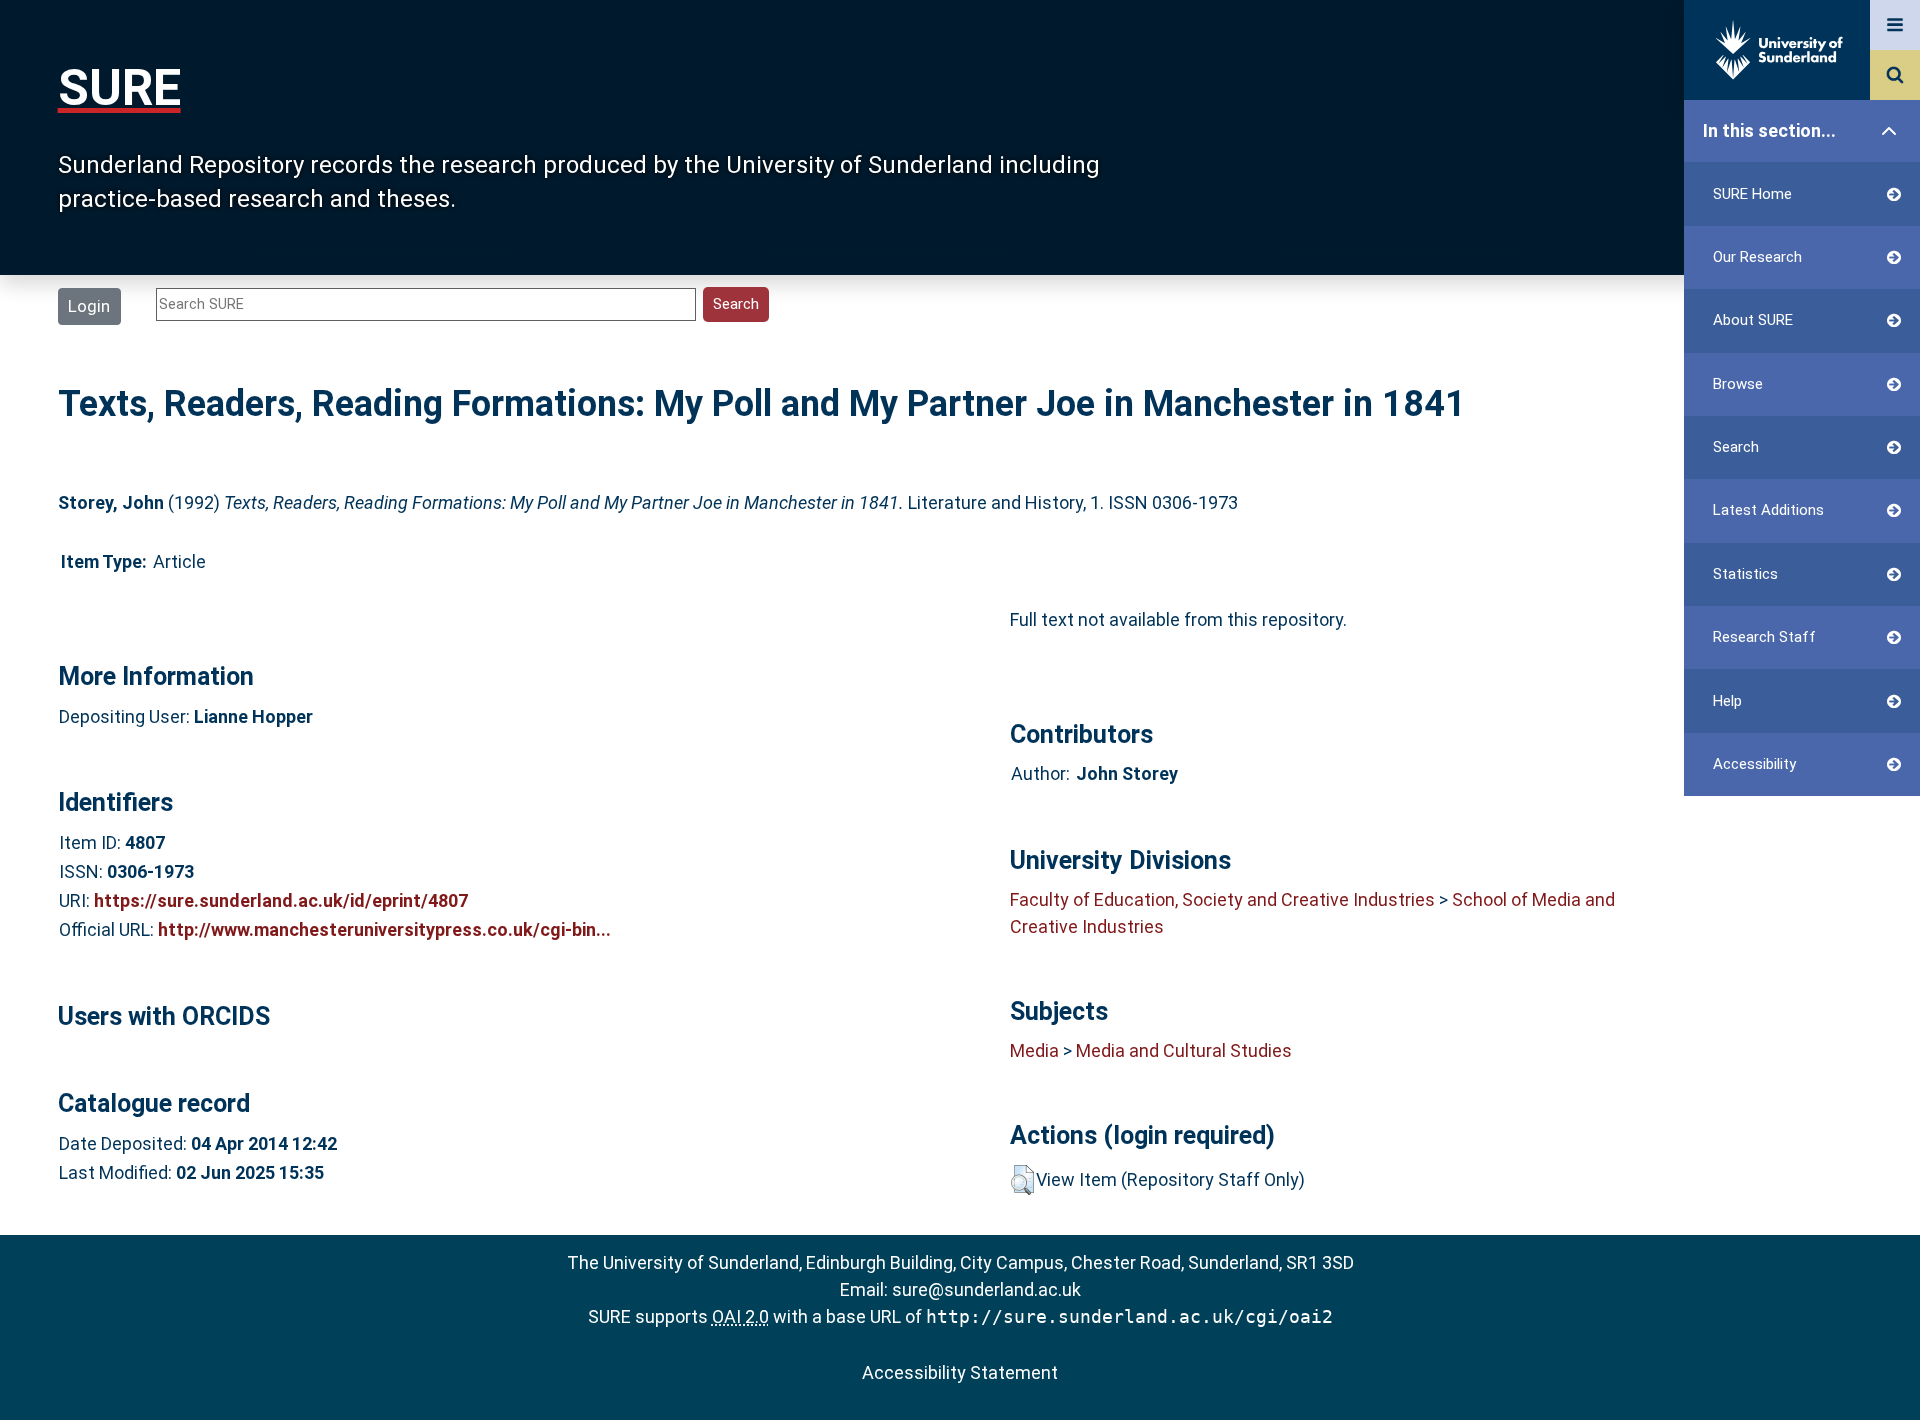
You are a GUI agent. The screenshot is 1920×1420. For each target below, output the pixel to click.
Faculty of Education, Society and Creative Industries (1222, 899)
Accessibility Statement (960, 1372)
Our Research (1757, 257)
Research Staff (1764, 637)
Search (1736, 447)
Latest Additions (1768, 510)
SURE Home (1752, 194)
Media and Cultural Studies (1184, 1050)
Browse (1738, 384)
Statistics (1745, 574)
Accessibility (1754, 764)
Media (1034, 1050)
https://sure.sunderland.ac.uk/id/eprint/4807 (281, 900)
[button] (1022, 1180)
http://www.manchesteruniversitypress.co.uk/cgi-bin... (384, 929)
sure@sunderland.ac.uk (986, 1289)
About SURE (1753, 320)
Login (89, 306)
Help (1727, 701)
